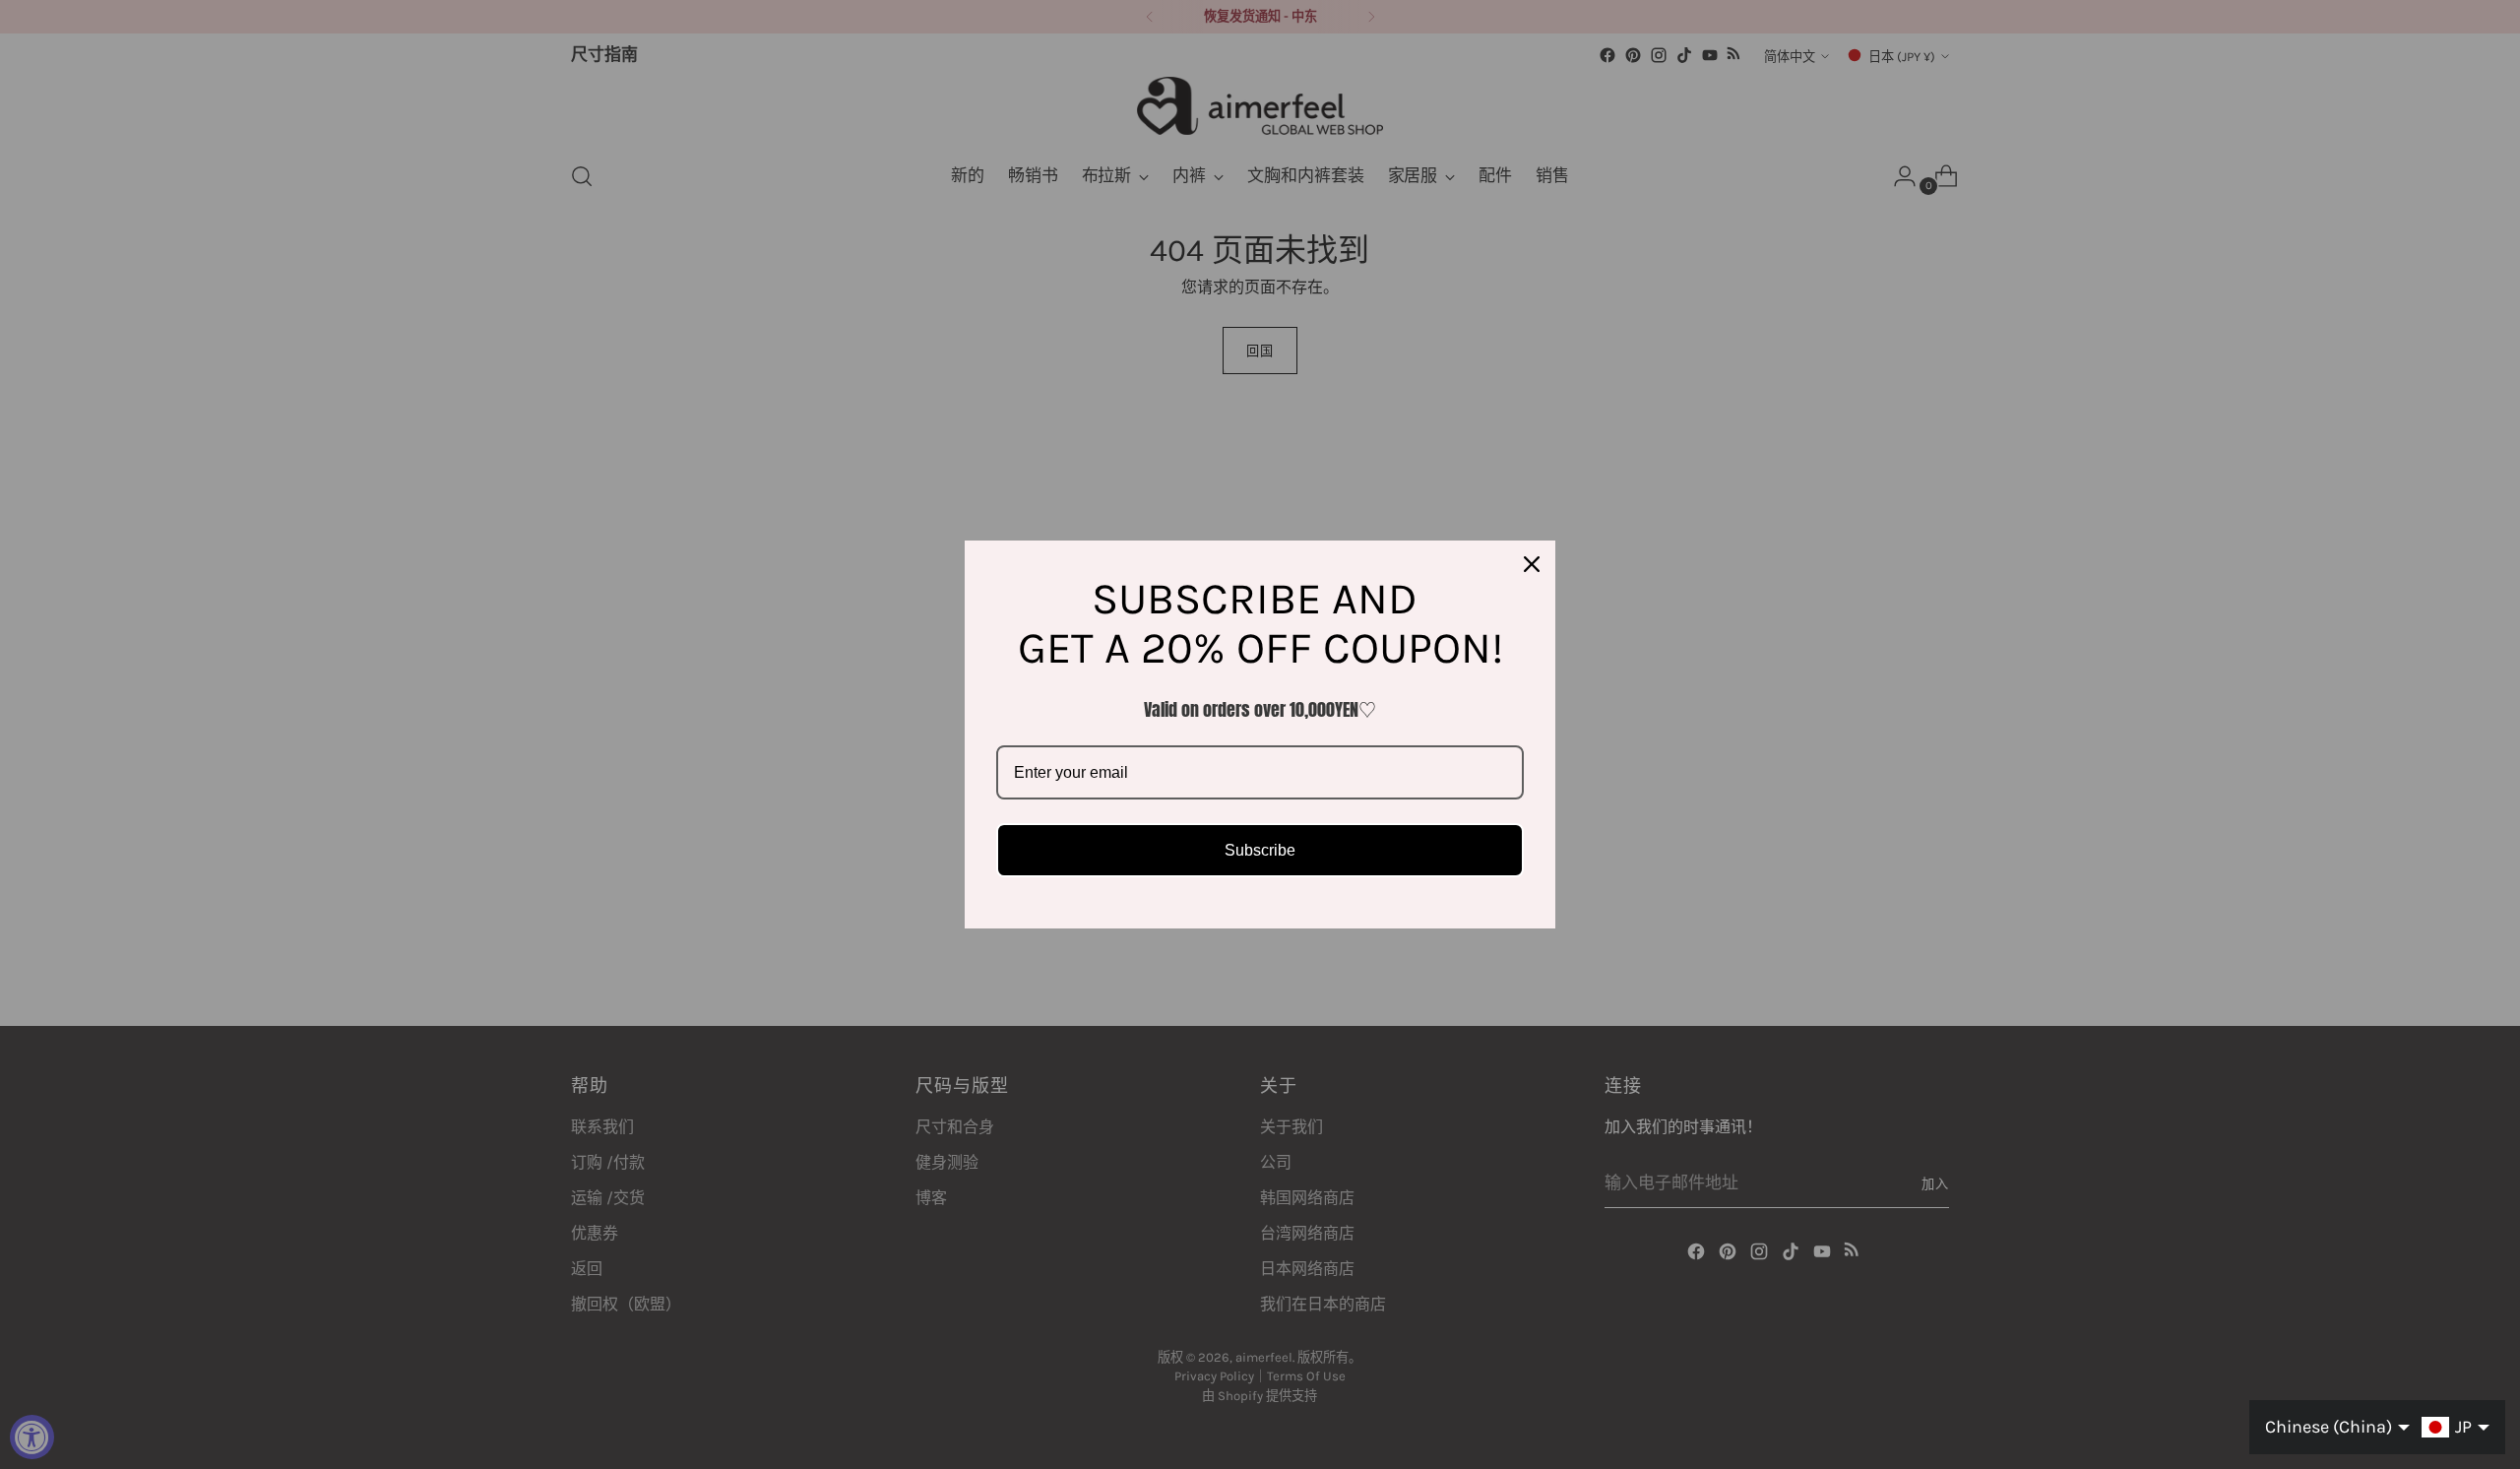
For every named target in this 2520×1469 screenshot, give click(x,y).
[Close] (1532, 564)
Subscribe (1260, 850)
